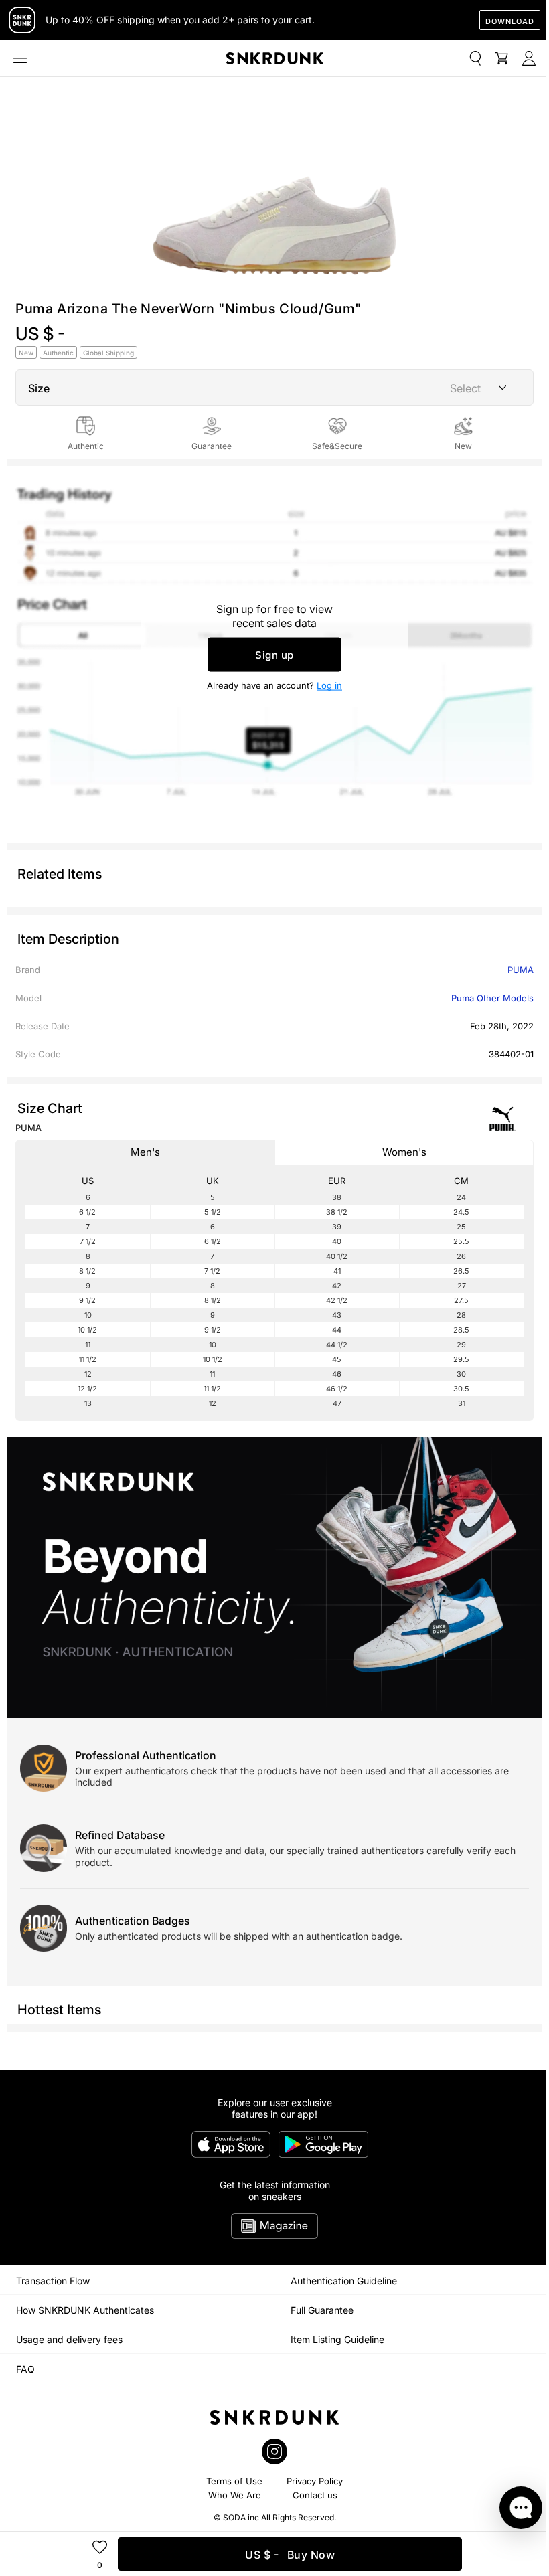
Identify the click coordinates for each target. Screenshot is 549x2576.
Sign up (274, 655)
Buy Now (290, 2555)
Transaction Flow (53, 2281)
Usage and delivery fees (69, 2339)
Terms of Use (234, 2481)
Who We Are (235, 2495)
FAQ (25, 2369)
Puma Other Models (492, 998)
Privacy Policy (315, 2481)
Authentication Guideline (344, 2281)
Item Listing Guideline (337, 2339)
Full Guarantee (322, 2310)
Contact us (315, 2495)
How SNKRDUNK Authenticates (85, 2310)
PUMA (521, 970)
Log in (329, 685)
